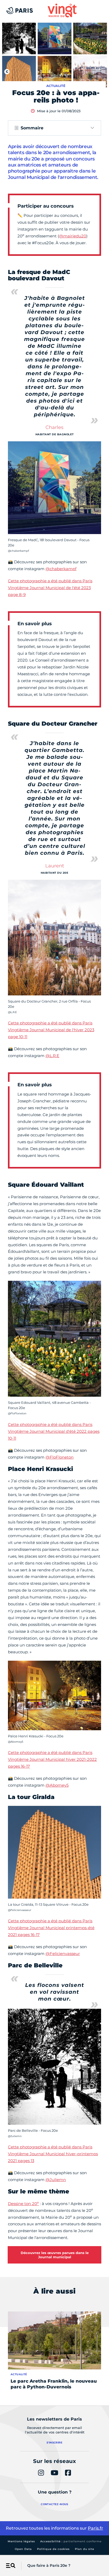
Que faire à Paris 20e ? (49, 2565)
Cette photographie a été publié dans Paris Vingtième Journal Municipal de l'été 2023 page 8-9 (50, 588)
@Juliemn (56, 2180)
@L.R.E (52, 1056)
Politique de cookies (53, 2549)
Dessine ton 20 (23, 2204)
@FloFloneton (60, 1457)
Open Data (23, 2549)
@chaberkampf (61, 569)
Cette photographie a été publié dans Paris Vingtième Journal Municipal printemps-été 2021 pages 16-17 (51, 1928)
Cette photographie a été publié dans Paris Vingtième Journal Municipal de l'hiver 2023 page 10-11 (51, 1030)
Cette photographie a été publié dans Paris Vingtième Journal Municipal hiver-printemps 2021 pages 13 (53, 2154)
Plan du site (85, 2549)
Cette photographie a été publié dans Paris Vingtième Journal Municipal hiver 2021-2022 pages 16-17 (52, 1759)
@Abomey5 (57, 1785)
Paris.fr (96, 2528)
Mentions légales (21, 2541)
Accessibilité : (71, 2541)
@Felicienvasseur (63, 1954)
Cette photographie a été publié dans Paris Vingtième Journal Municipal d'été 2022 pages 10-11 (54, 1431)
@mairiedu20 (73, 236)
